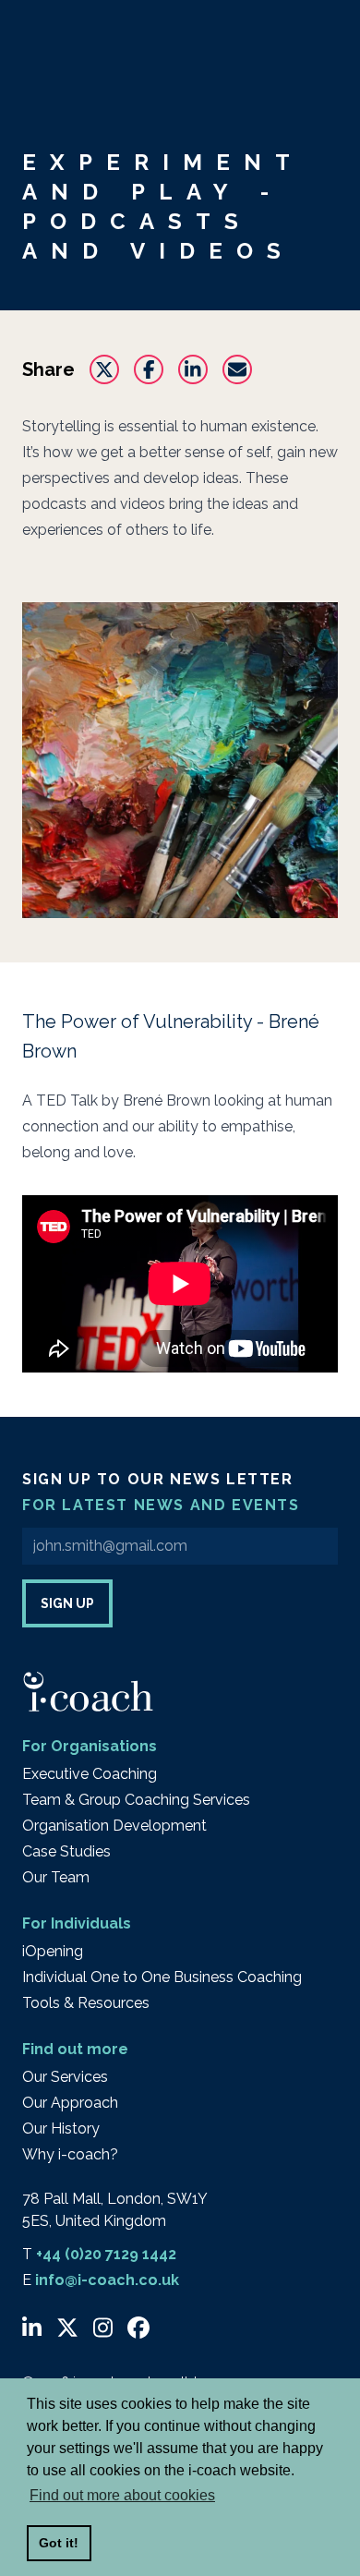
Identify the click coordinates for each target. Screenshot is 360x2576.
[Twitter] (67, 2328)
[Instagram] (103, 2328)
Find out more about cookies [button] (122, 2495)
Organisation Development (114, 1826)
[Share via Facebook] (149, 369)
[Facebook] (138, 2328)
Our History (61, 2129)
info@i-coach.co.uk (107, 2280)
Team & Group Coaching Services (136, 1800)
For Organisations (90, 1746)
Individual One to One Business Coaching (162, 1977)
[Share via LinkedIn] (193, 369)
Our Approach (70, 2103)
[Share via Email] (237, 369)
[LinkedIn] (32, 2328)
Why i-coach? (70, 2154)
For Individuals (77, 1923)
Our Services (65, 2077)
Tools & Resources (86, 2003)
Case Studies (66, 1851)
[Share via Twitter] (104, 369)
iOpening (53, 1951)
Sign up (67, 1603)
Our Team (56, 1877)
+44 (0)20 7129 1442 (106, 2254)
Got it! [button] (59, 2543)
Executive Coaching (90, 1774)
